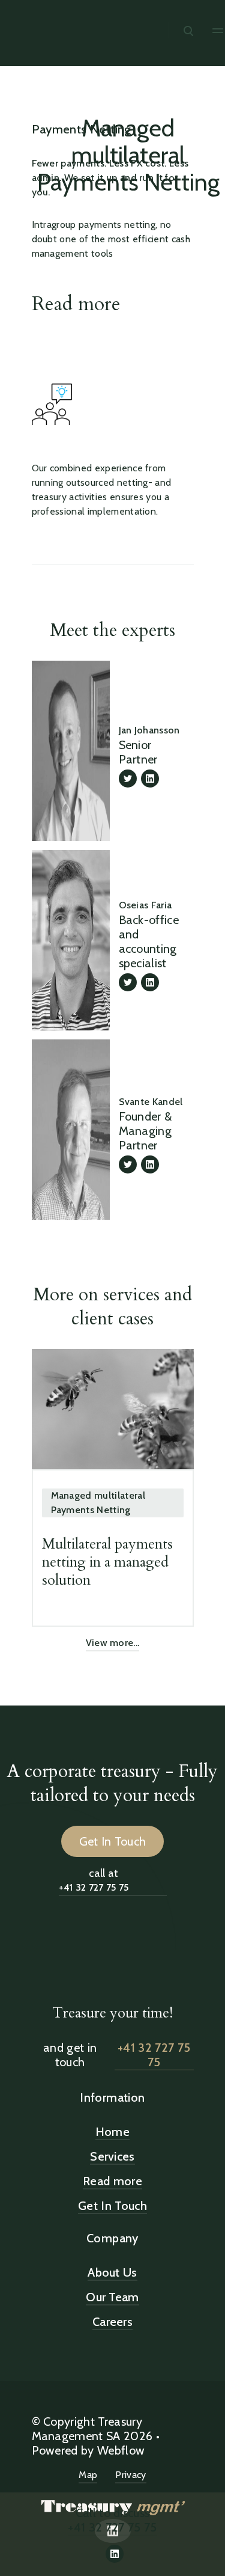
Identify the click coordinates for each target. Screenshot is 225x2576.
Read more (76, 304)
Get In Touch (113, 1841)
